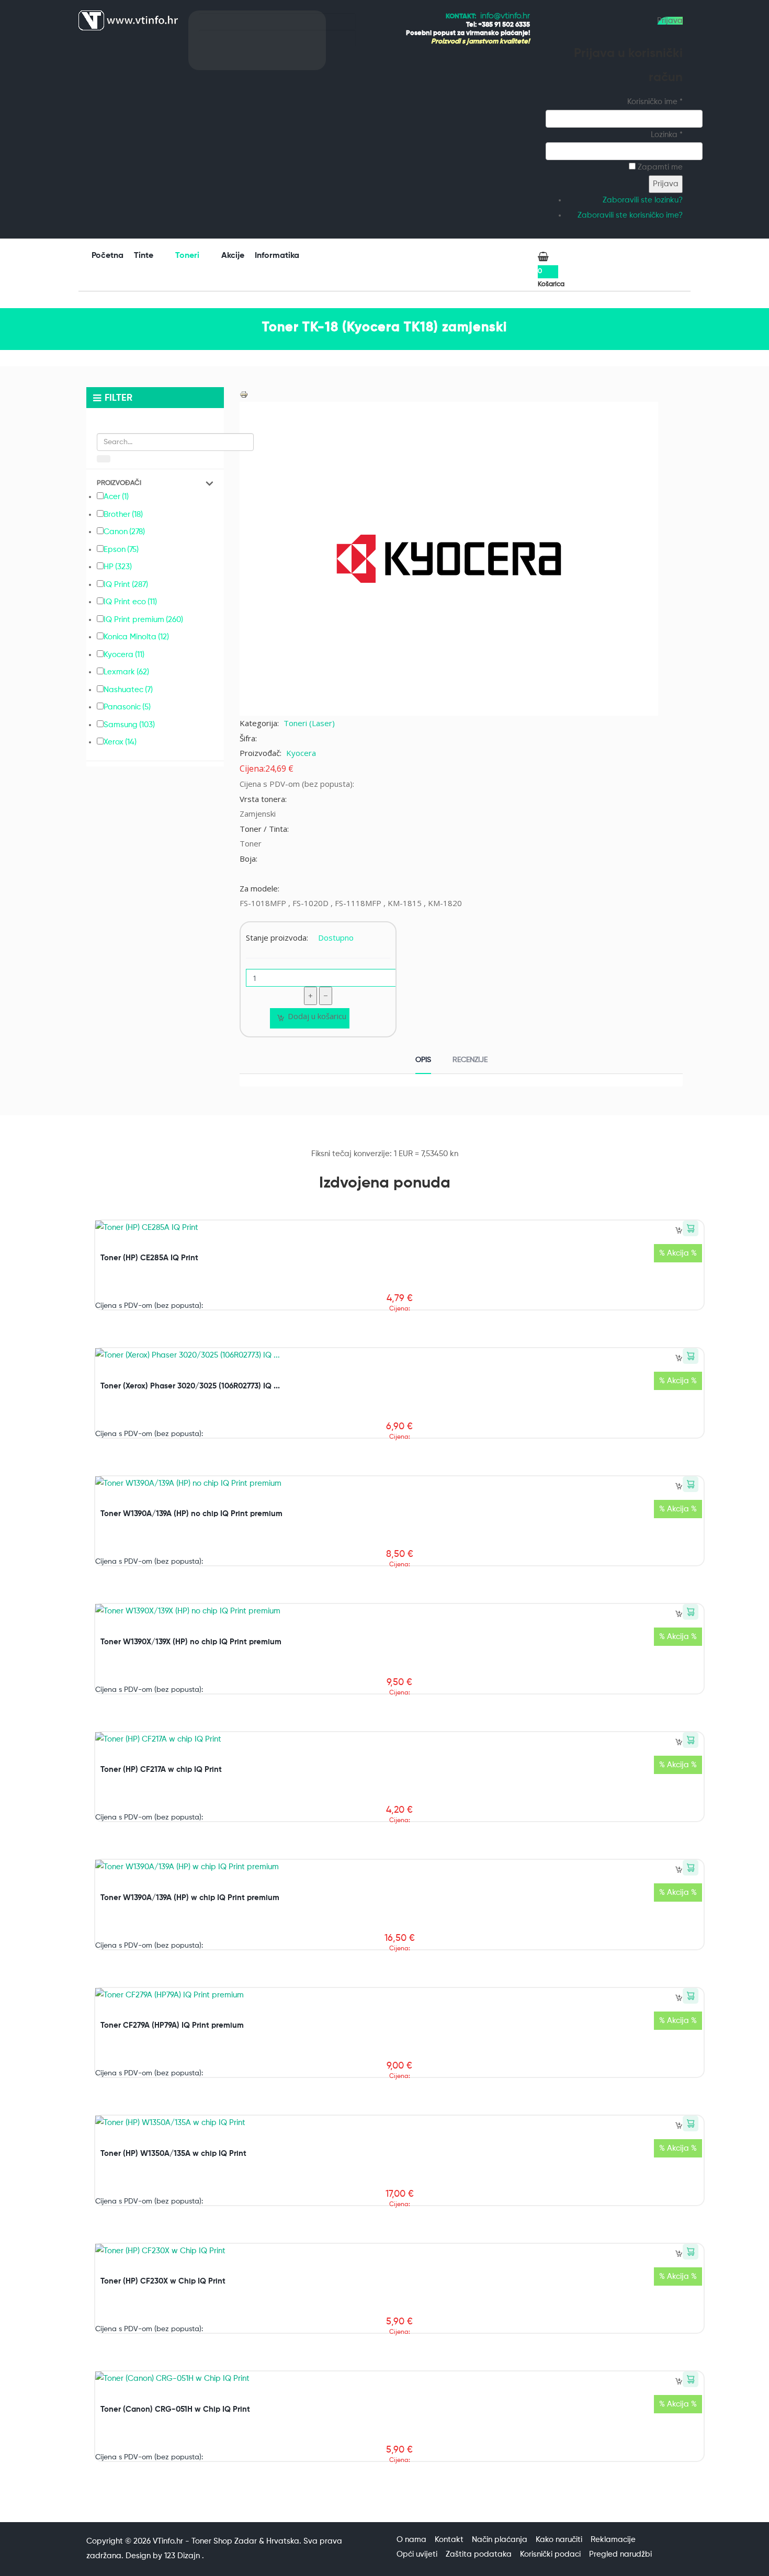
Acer (116, 497)
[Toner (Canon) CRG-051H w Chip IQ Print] (172, 2379)
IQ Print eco (130, 602)
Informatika (278, 256)
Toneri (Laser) (309, 723)
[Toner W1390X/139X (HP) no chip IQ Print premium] (188, 1611)
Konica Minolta (136, 637)
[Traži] (104, 459)
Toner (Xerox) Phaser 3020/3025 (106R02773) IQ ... (190, 1386)
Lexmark (126, 672)
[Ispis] (244, 394)
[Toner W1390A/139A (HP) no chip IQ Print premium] (188, 1483)
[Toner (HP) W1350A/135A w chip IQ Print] (170, 2123)
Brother (123, 515)
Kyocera (301, 753)
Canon (124, 532)
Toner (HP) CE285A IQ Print (149, 1258)
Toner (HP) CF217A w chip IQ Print (161, 1770)
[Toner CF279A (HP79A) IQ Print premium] (169, 1995)
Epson (121, 550)
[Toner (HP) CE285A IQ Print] (147, 1228)
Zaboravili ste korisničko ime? (630, 215)
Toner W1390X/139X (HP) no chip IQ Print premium (191, 1642)
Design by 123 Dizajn (164, 2556)
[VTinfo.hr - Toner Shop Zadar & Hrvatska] (128, 20)
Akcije (233, 256)
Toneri (188, 256)
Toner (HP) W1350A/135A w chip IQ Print (173, 2154)
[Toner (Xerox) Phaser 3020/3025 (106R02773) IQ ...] (188, 1355)
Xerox (120, 742)
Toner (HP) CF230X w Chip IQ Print (163, 2281)
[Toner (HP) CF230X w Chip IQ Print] (160, 2251)
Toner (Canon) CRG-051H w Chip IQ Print (175, 2409)
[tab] (423, 1061)
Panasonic (127, 707)
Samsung (129, 725)
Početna (108, 256)
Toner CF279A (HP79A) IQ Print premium (172, 2025)
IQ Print (126, 585)
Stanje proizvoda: (277, 937)
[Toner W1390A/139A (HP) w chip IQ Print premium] (187, 1867)
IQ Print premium (143, 620)
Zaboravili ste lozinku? (643, 200)
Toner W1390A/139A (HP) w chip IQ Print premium (190, 1898)
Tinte (145, 256)
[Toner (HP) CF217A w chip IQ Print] (158, 1739)
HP (118, 567)
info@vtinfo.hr (505, 16)
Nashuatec (128, 690)
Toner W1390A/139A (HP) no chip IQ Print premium (191, 1514)
